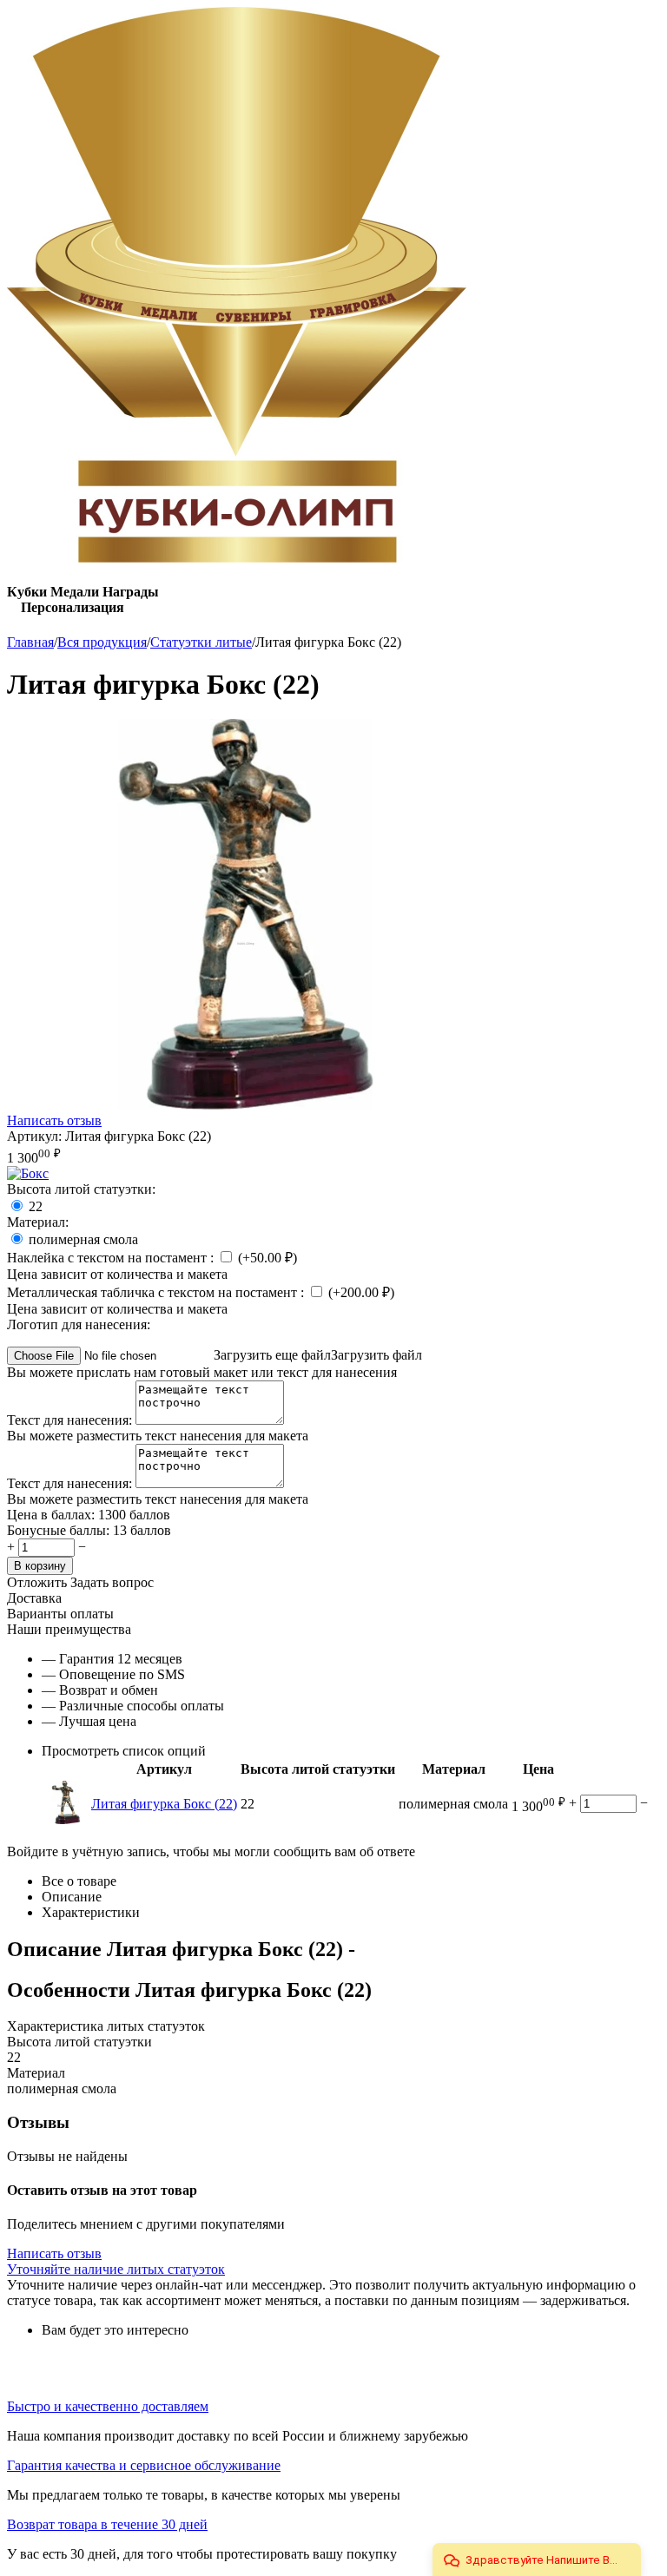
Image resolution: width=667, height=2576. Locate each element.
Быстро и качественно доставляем (108, 2406)
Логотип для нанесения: (79, 1324)
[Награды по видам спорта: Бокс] (28, 1173)
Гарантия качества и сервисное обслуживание (144, 2465)
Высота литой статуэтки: (81, 1189)
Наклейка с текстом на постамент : (112, 1258)
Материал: (38, 1222)
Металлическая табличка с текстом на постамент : (157, 1292)
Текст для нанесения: (71, 1420)
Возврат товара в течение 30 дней (107, 2524)
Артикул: (34, 1136)
